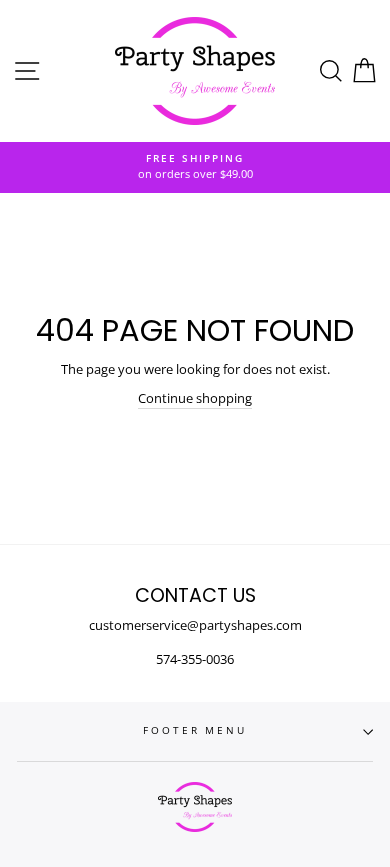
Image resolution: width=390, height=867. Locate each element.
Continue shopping (195, 398)
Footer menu (195, 730)
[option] (195, 167)
